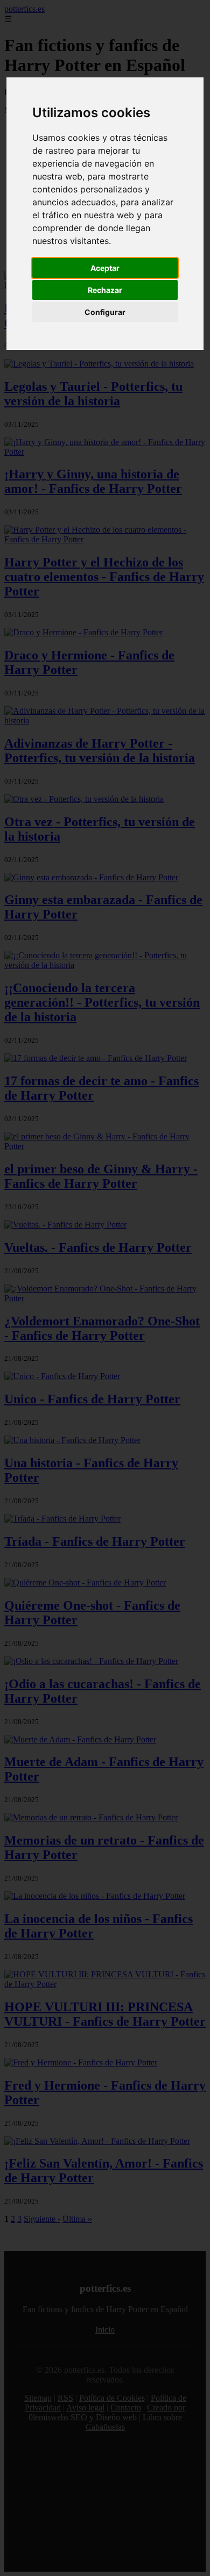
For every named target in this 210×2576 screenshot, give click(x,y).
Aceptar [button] (105, 268)
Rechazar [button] (105, 290)
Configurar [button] (105, 312)
